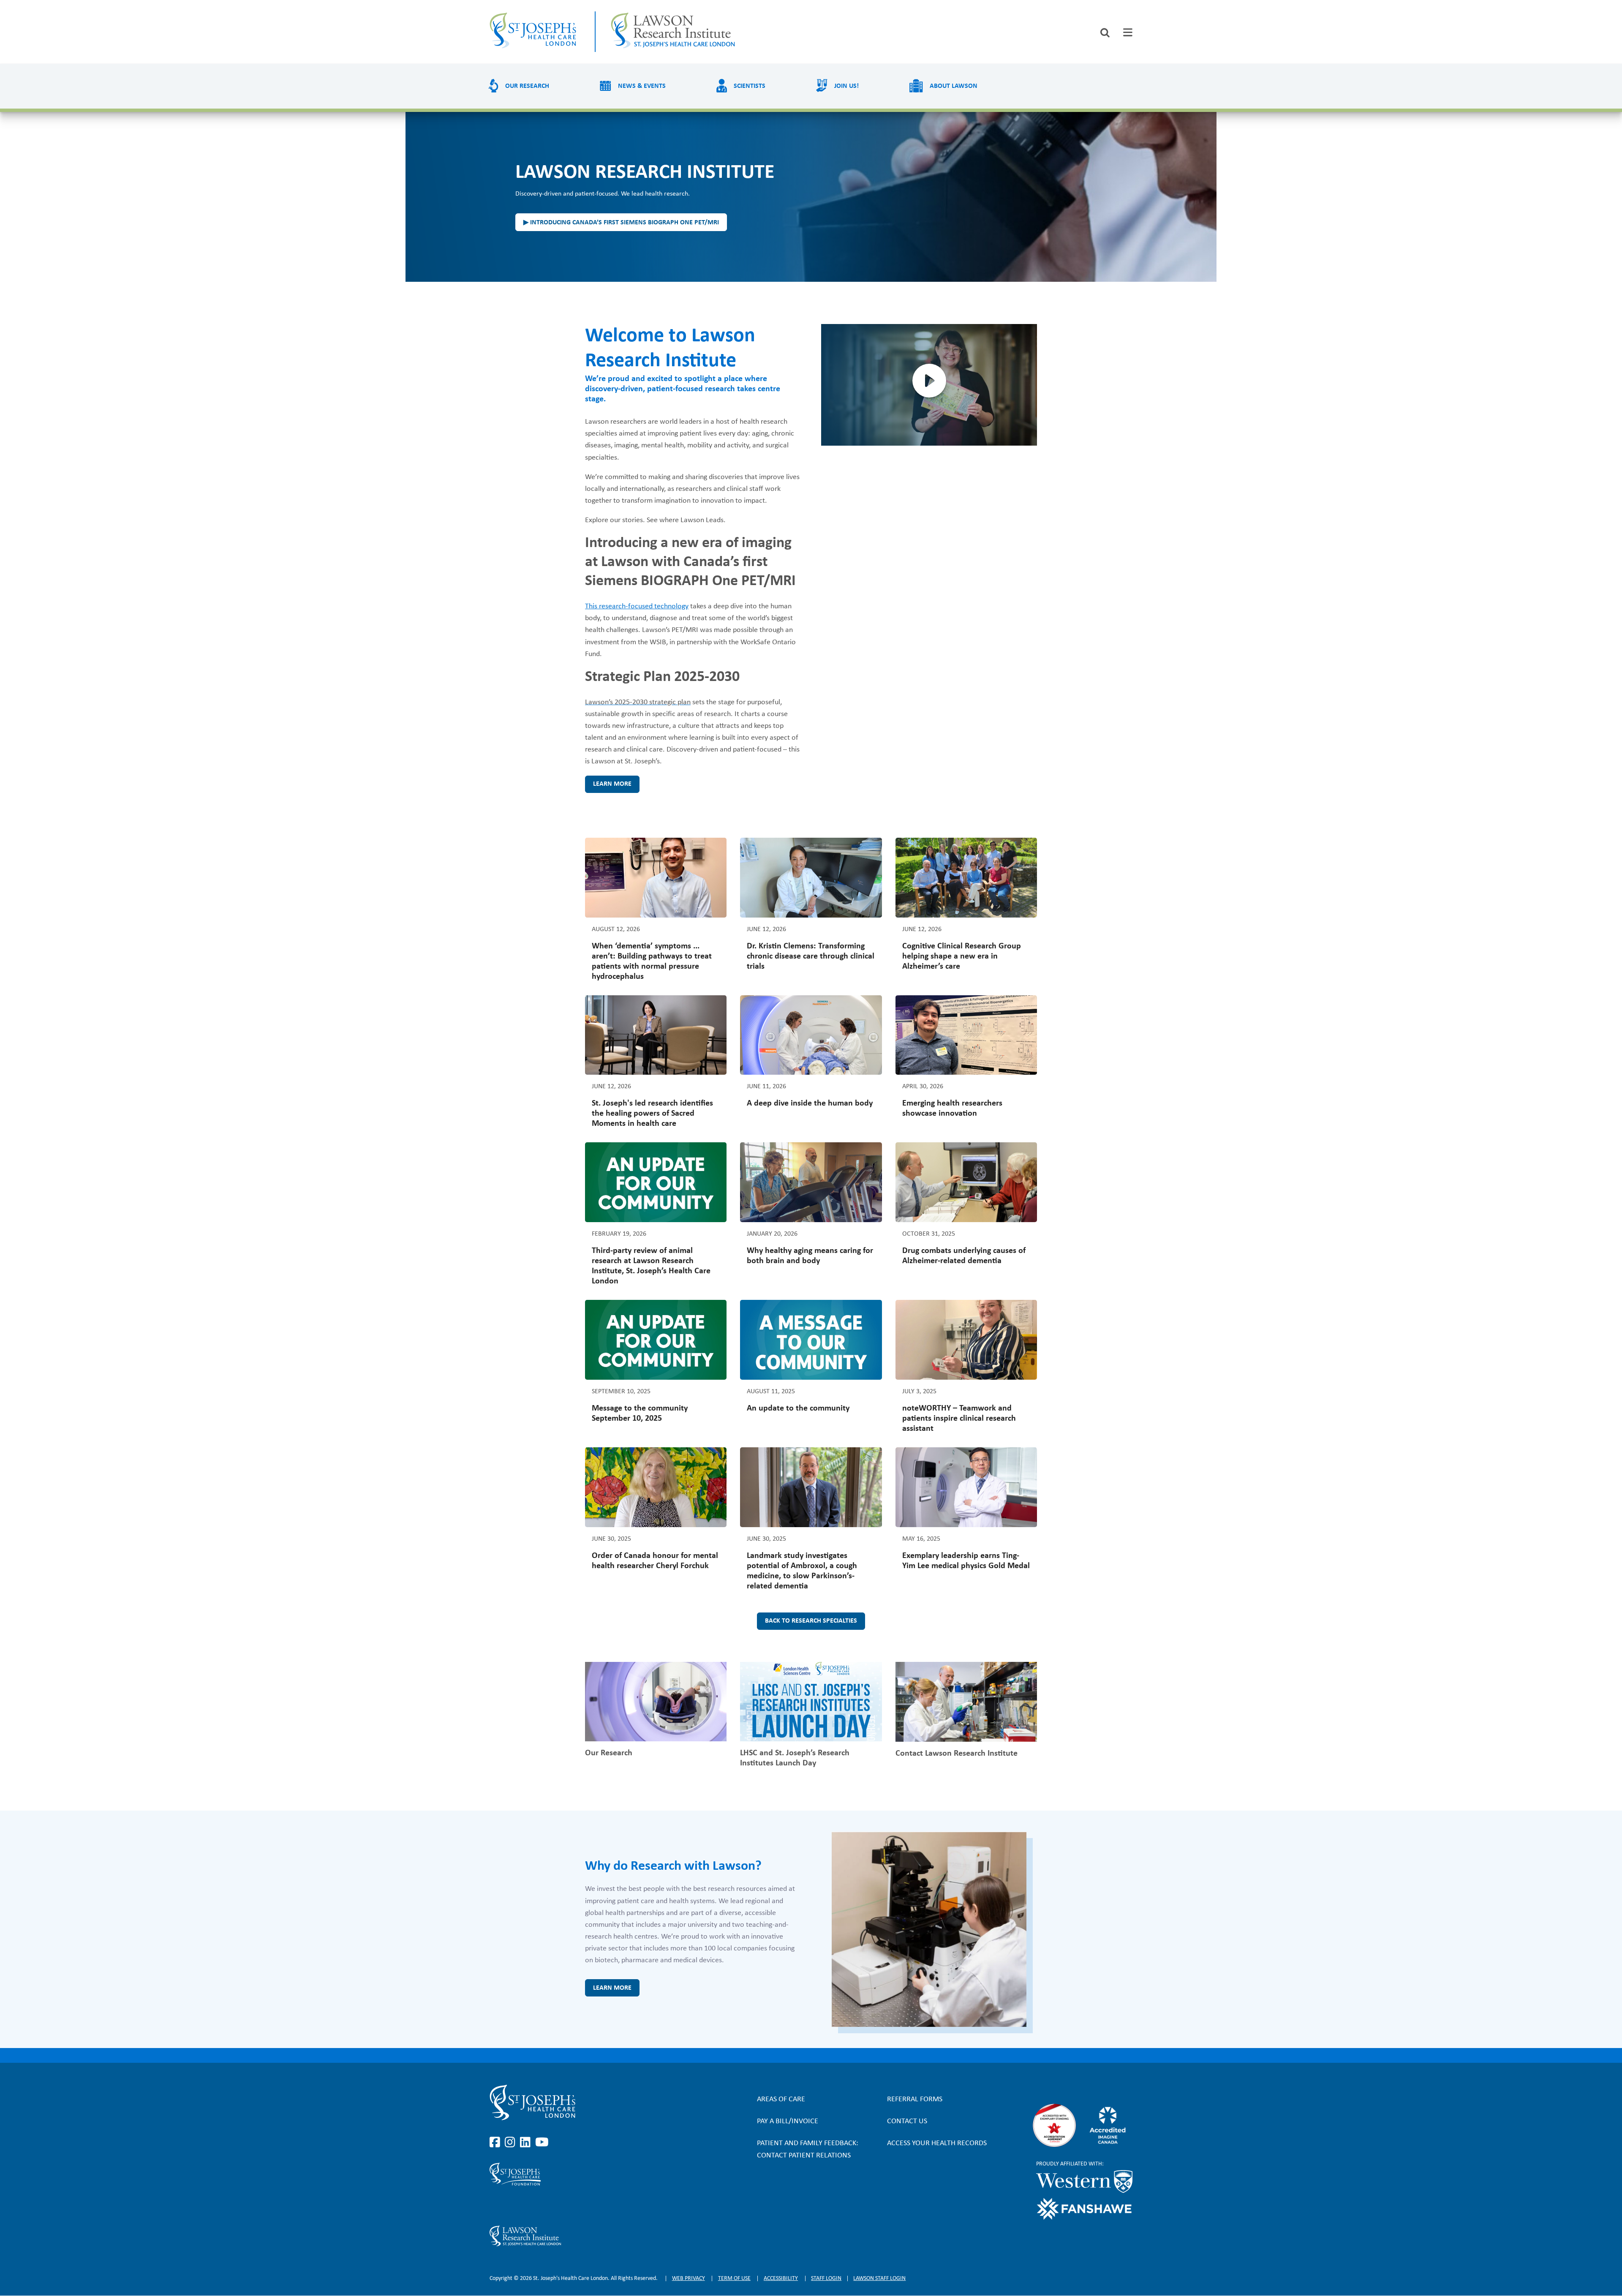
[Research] (586, 2236)
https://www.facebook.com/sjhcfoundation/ (496, 2206)
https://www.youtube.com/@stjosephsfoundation (542, 2206)
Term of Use (734, 2278)
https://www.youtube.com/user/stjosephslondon (542, 2143)
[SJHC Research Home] (674, 32)
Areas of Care (781, 2099)
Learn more (612, 784)
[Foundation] (586, 2174)
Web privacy (689, 2278)
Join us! (846, 86)
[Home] (535, 32)
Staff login (826, 2278)
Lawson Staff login (879, 2278)
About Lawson (954, 86)
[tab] (1128, 32)
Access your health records (937, 2143)
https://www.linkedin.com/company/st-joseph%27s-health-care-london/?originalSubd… (527, 2143)
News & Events (642, 86)
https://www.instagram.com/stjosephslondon (512, 2143)
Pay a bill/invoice (788, 2121)
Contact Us (907, 2121)
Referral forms (915, 2099)
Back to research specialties (811, 1621)
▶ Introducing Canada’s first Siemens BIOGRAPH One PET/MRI (621, 223)
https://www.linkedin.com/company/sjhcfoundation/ (527, 2206)
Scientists (750, 86)
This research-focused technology (637, 606)
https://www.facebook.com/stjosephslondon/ (496, 2143)
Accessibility (781, 2278)
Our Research (527, 86)
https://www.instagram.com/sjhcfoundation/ (512, 2206)
